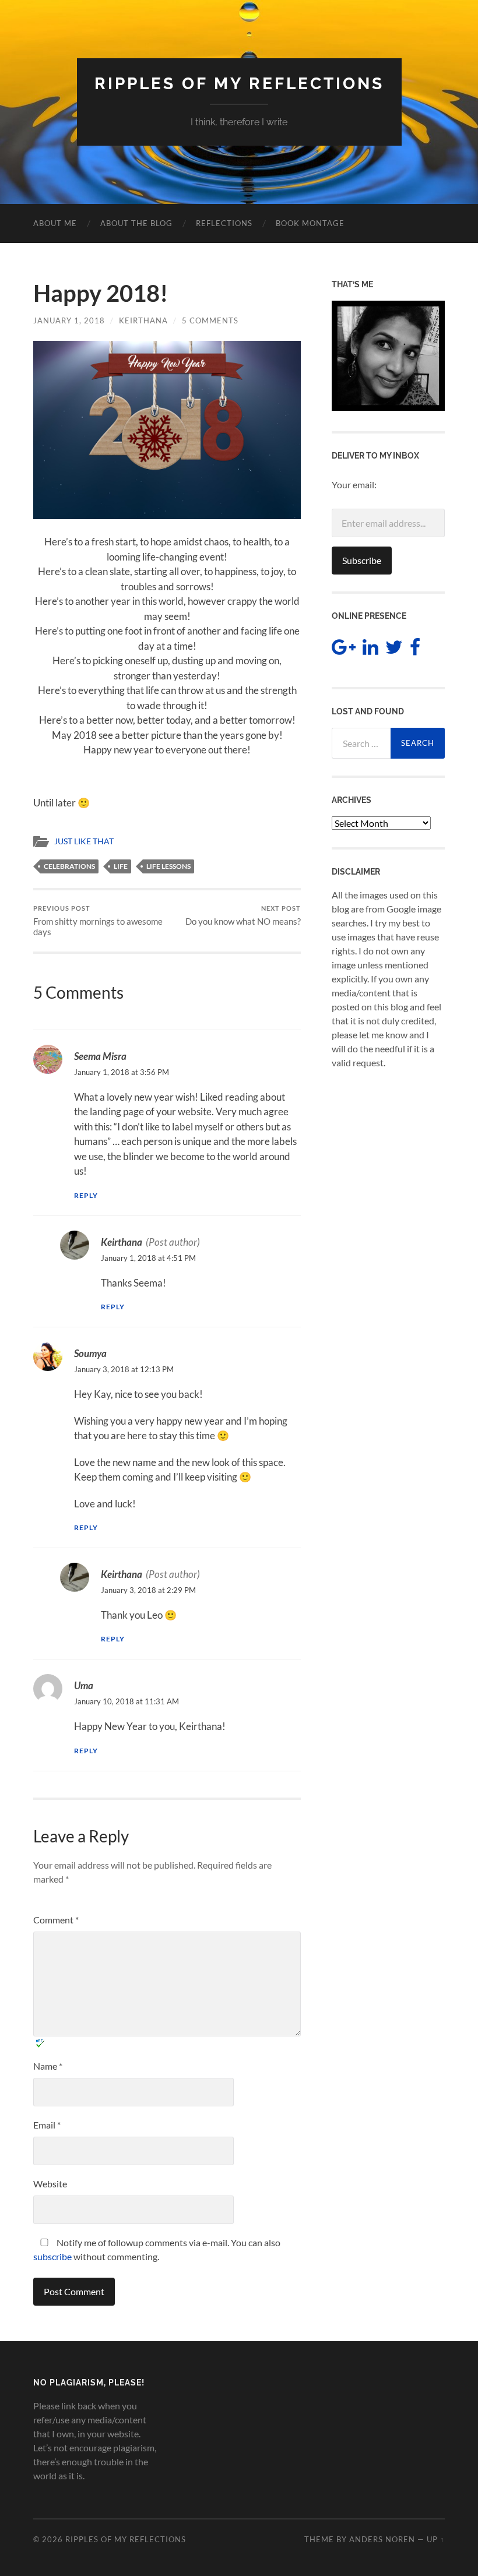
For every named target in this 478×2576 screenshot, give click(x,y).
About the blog (136, 223)
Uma (84, 1685)
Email (47, 2125)
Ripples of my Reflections (239, 84)
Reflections (224, 223)
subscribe (52, 2256)
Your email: (354, 484)
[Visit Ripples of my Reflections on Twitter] (394, 650)
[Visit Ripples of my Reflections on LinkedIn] (370, 650)
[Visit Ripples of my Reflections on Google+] (344, 650)
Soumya (90, 1353)
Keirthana (143, 320)
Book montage (310, 223)
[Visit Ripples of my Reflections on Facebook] (415, 650)
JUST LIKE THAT (84, 841)
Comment (56, 1920)
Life (121, 866)
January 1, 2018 (69, 320)
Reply (86, 1195)
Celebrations (69, 866)
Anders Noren (382, 2539)
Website (50, 2184)
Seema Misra (100, 1056)
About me (55, 223)
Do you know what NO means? (243, 916)
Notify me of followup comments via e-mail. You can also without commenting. (157, 2249)
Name (48, 2066)
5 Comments (210, 320)
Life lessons (168, 866)
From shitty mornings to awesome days (98, 921)
